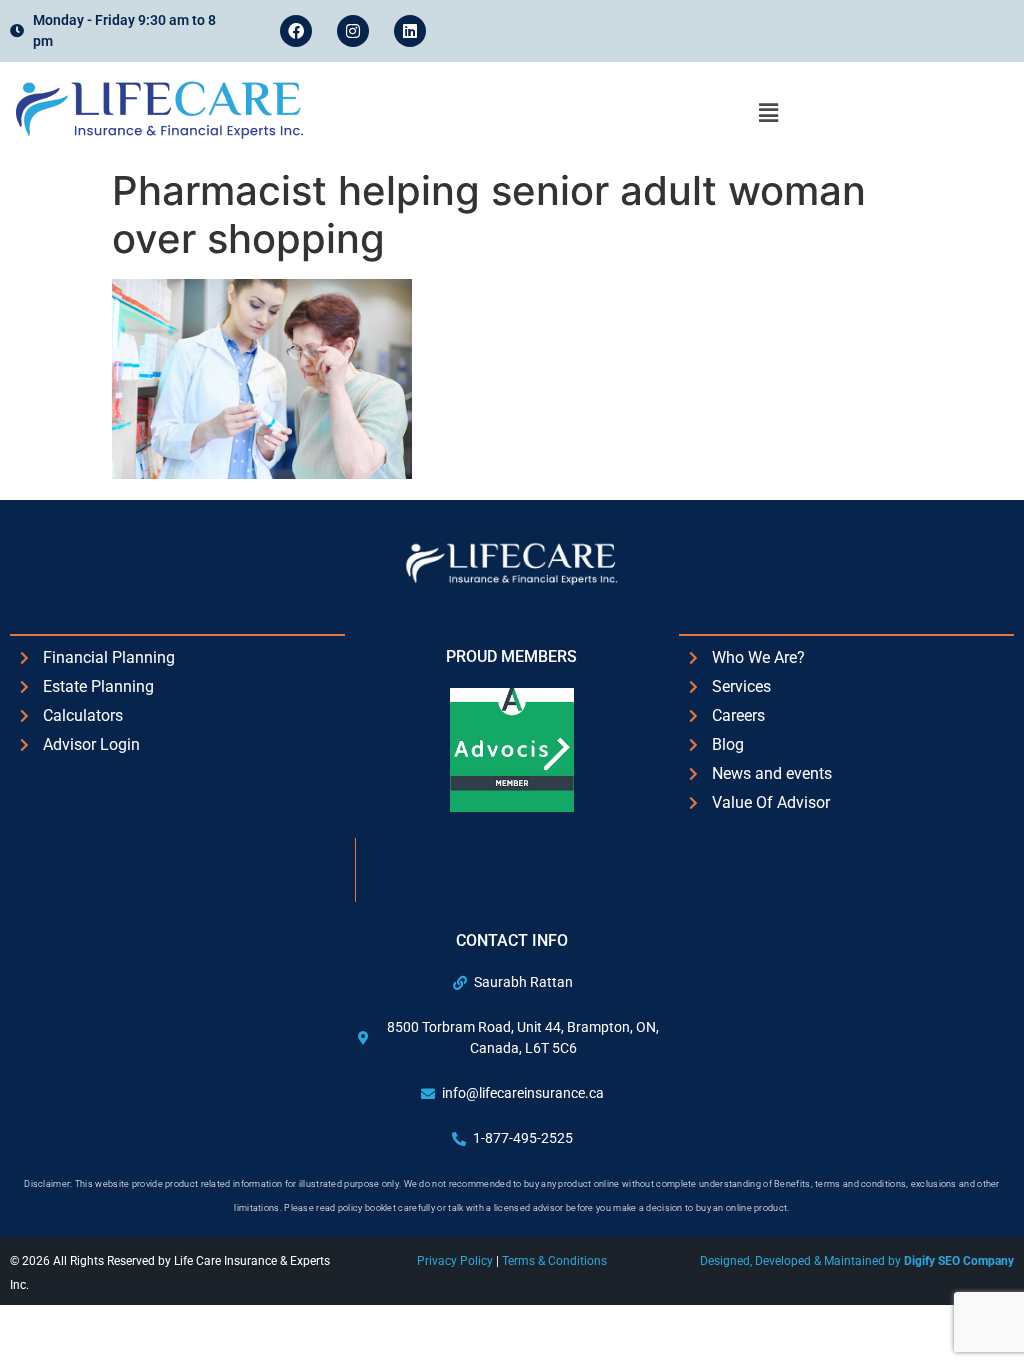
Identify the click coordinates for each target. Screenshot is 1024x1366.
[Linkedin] (410, 31)
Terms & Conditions (554, 1261)
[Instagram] (353, 31)
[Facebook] (296, 31)
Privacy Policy (456, 1261)
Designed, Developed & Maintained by (857, 1261)
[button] (768, 112)
